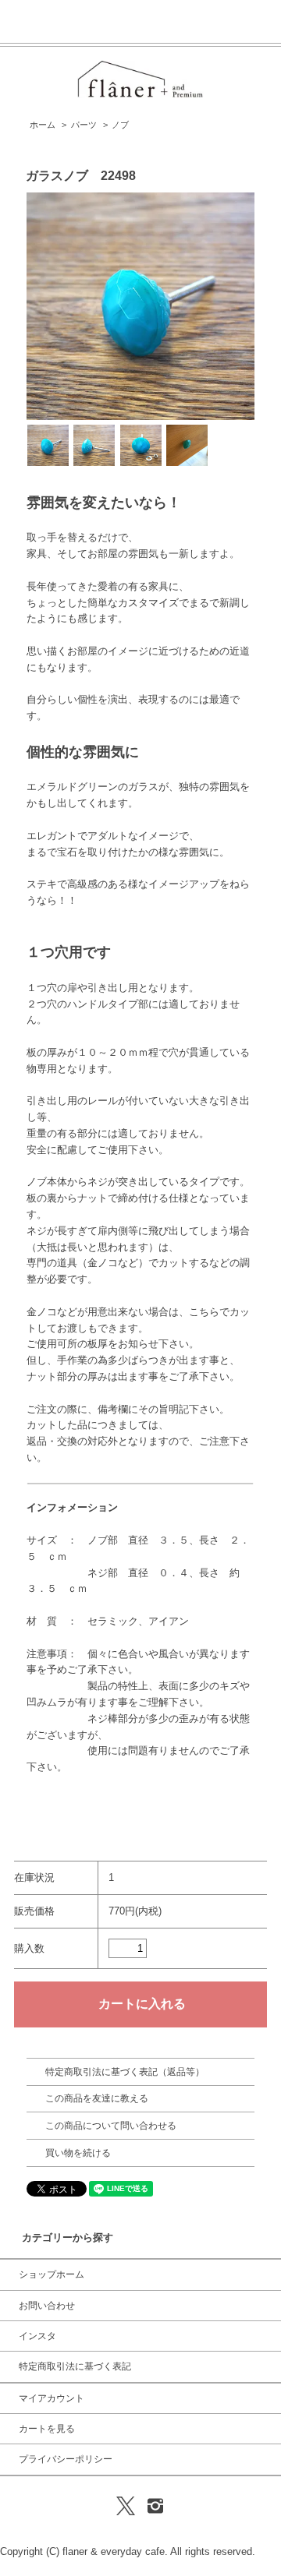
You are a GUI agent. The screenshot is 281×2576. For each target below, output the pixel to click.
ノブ (120, 125)
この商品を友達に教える (97, 2098)
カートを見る (47, 2429)
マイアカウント (52, 2398)
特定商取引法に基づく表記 (75, 2366)
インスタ (37, 2336)
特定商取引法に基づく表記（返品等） (125, 2072)
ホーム (43, 125)
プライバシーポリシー (66, 2459)
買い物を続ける (78, 2153)
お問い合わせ (47, 2306)
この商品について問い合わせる (111, 2126)
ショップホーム (52, 2274)
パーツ (84, 125)
